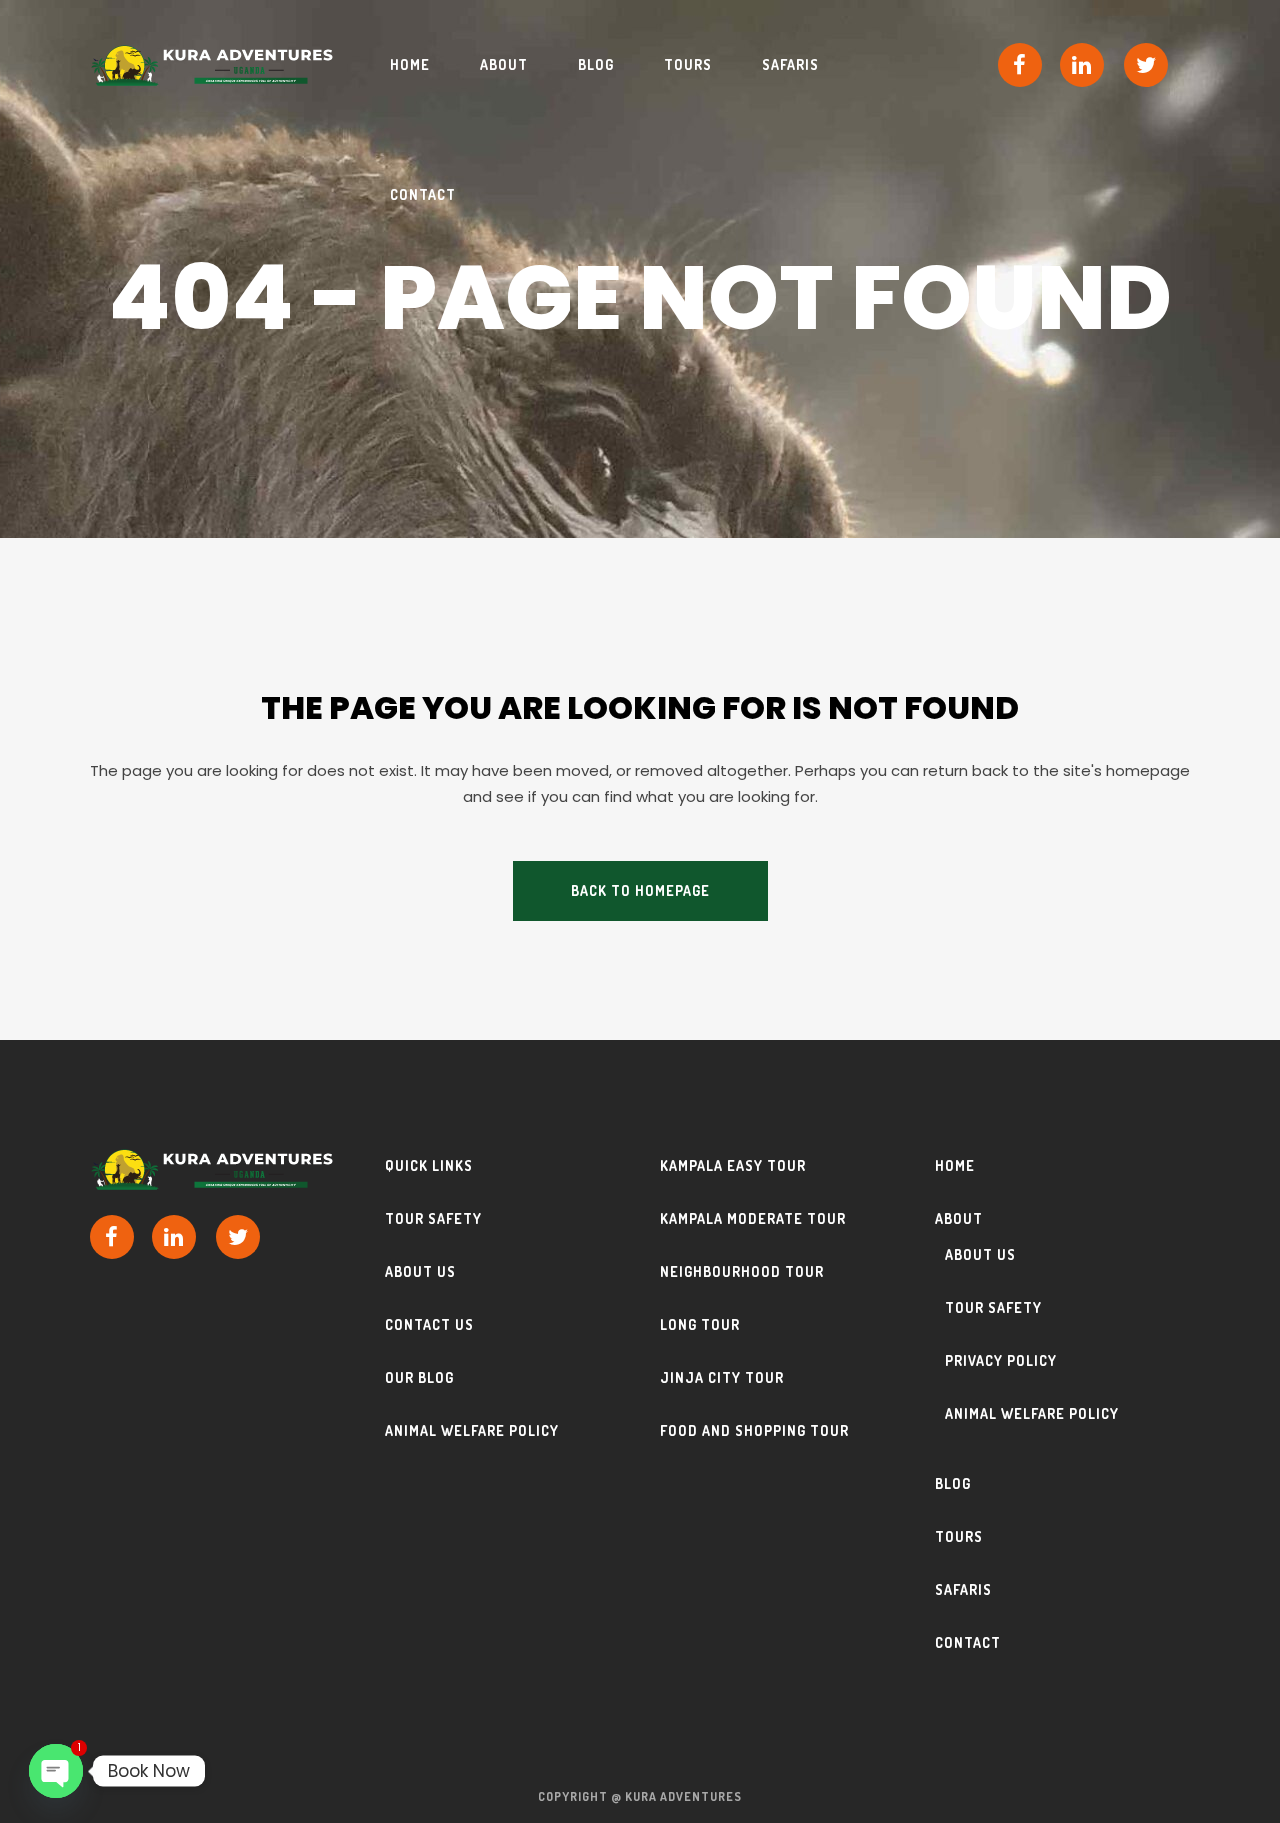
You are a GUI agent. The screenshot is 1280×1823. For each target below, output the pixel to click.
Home (955, 1165)
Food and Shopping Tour (754, 1430)
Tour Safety (433, 1218)
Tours (959, 1536)
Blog (953, 1483)
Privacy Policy (1001, 1360)
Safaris (963, 1589)
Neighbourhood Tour (742, 1271)
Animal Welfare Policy (472, 1430)
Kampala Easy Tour (733, 1165)
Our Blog (419, 1377)
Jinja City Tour (722, 1377)
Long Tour (700, 1324)
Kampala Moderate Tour (753, 1218)
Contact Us (429, 1324)
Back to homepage (640, 890)
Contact (968, 1642)
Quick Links (429, 1165)
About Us (420, 1271)
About (959, 1218)
